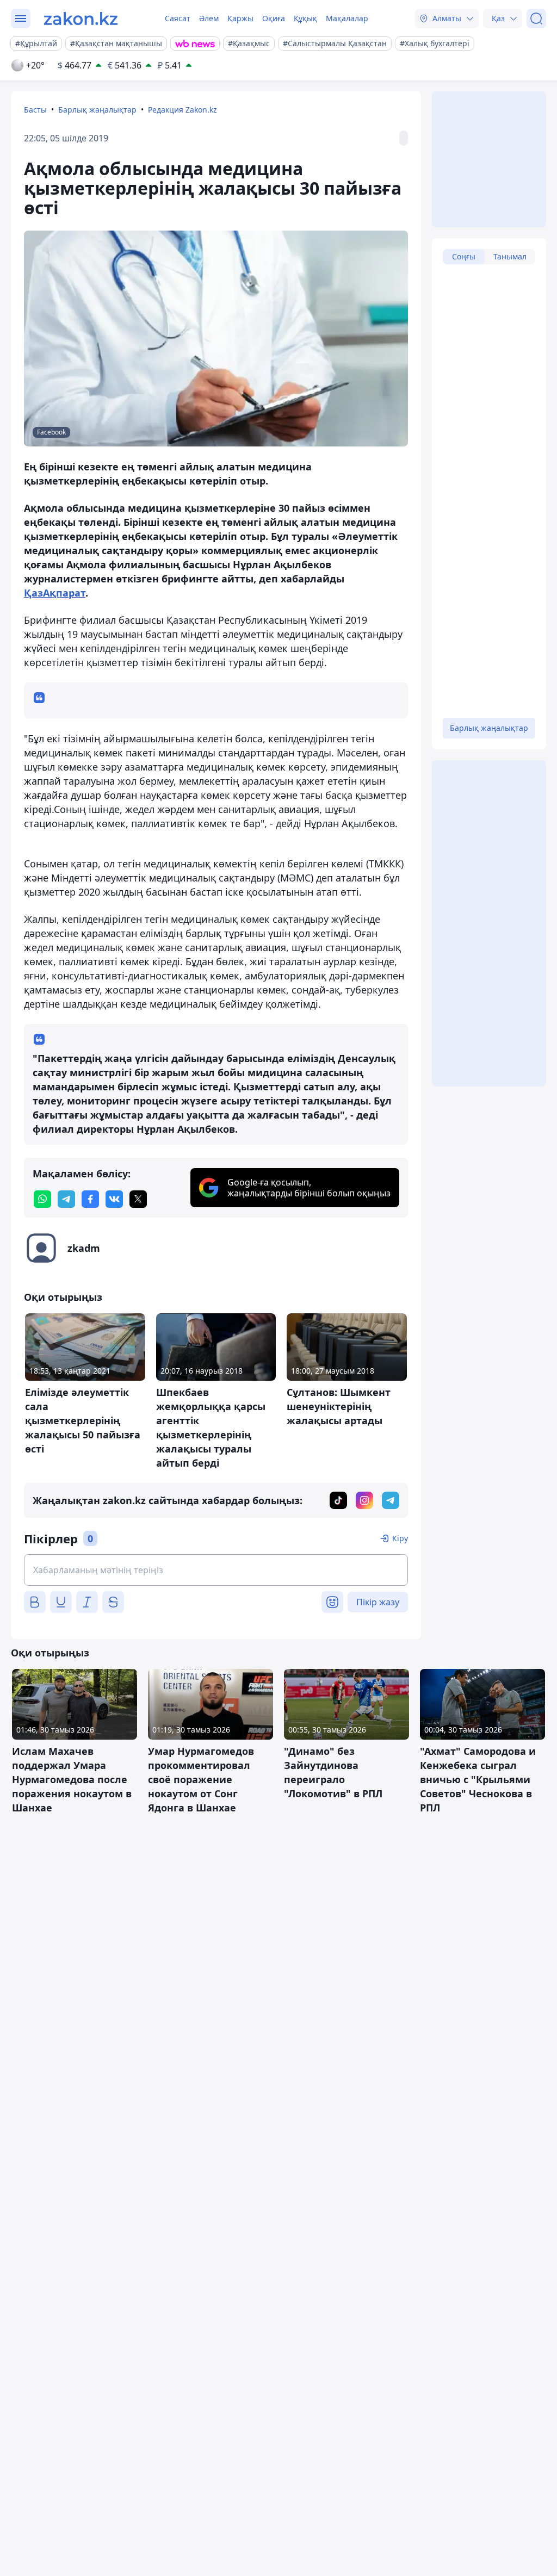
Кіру (400, 1538)
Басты (35, 110)
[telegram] (66, 1199)
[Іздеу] (536, 18)
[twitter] (138, 1199)
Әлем (209, 18)
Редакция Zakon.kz (182, 110)
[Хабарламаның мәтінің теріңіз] (216, 1570)
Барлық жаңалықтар (97, 110)
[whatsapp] (42, 1199)
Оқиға (274, 18)
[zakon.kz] (81, 18)
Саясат (178, 18)
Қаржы (240, 18)
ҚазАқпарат (55, 593)
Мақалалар (347, 18)
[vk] (114, 1199)
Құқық (305, 18)
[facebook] (90, 1199)
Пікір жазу (378, 1602)
